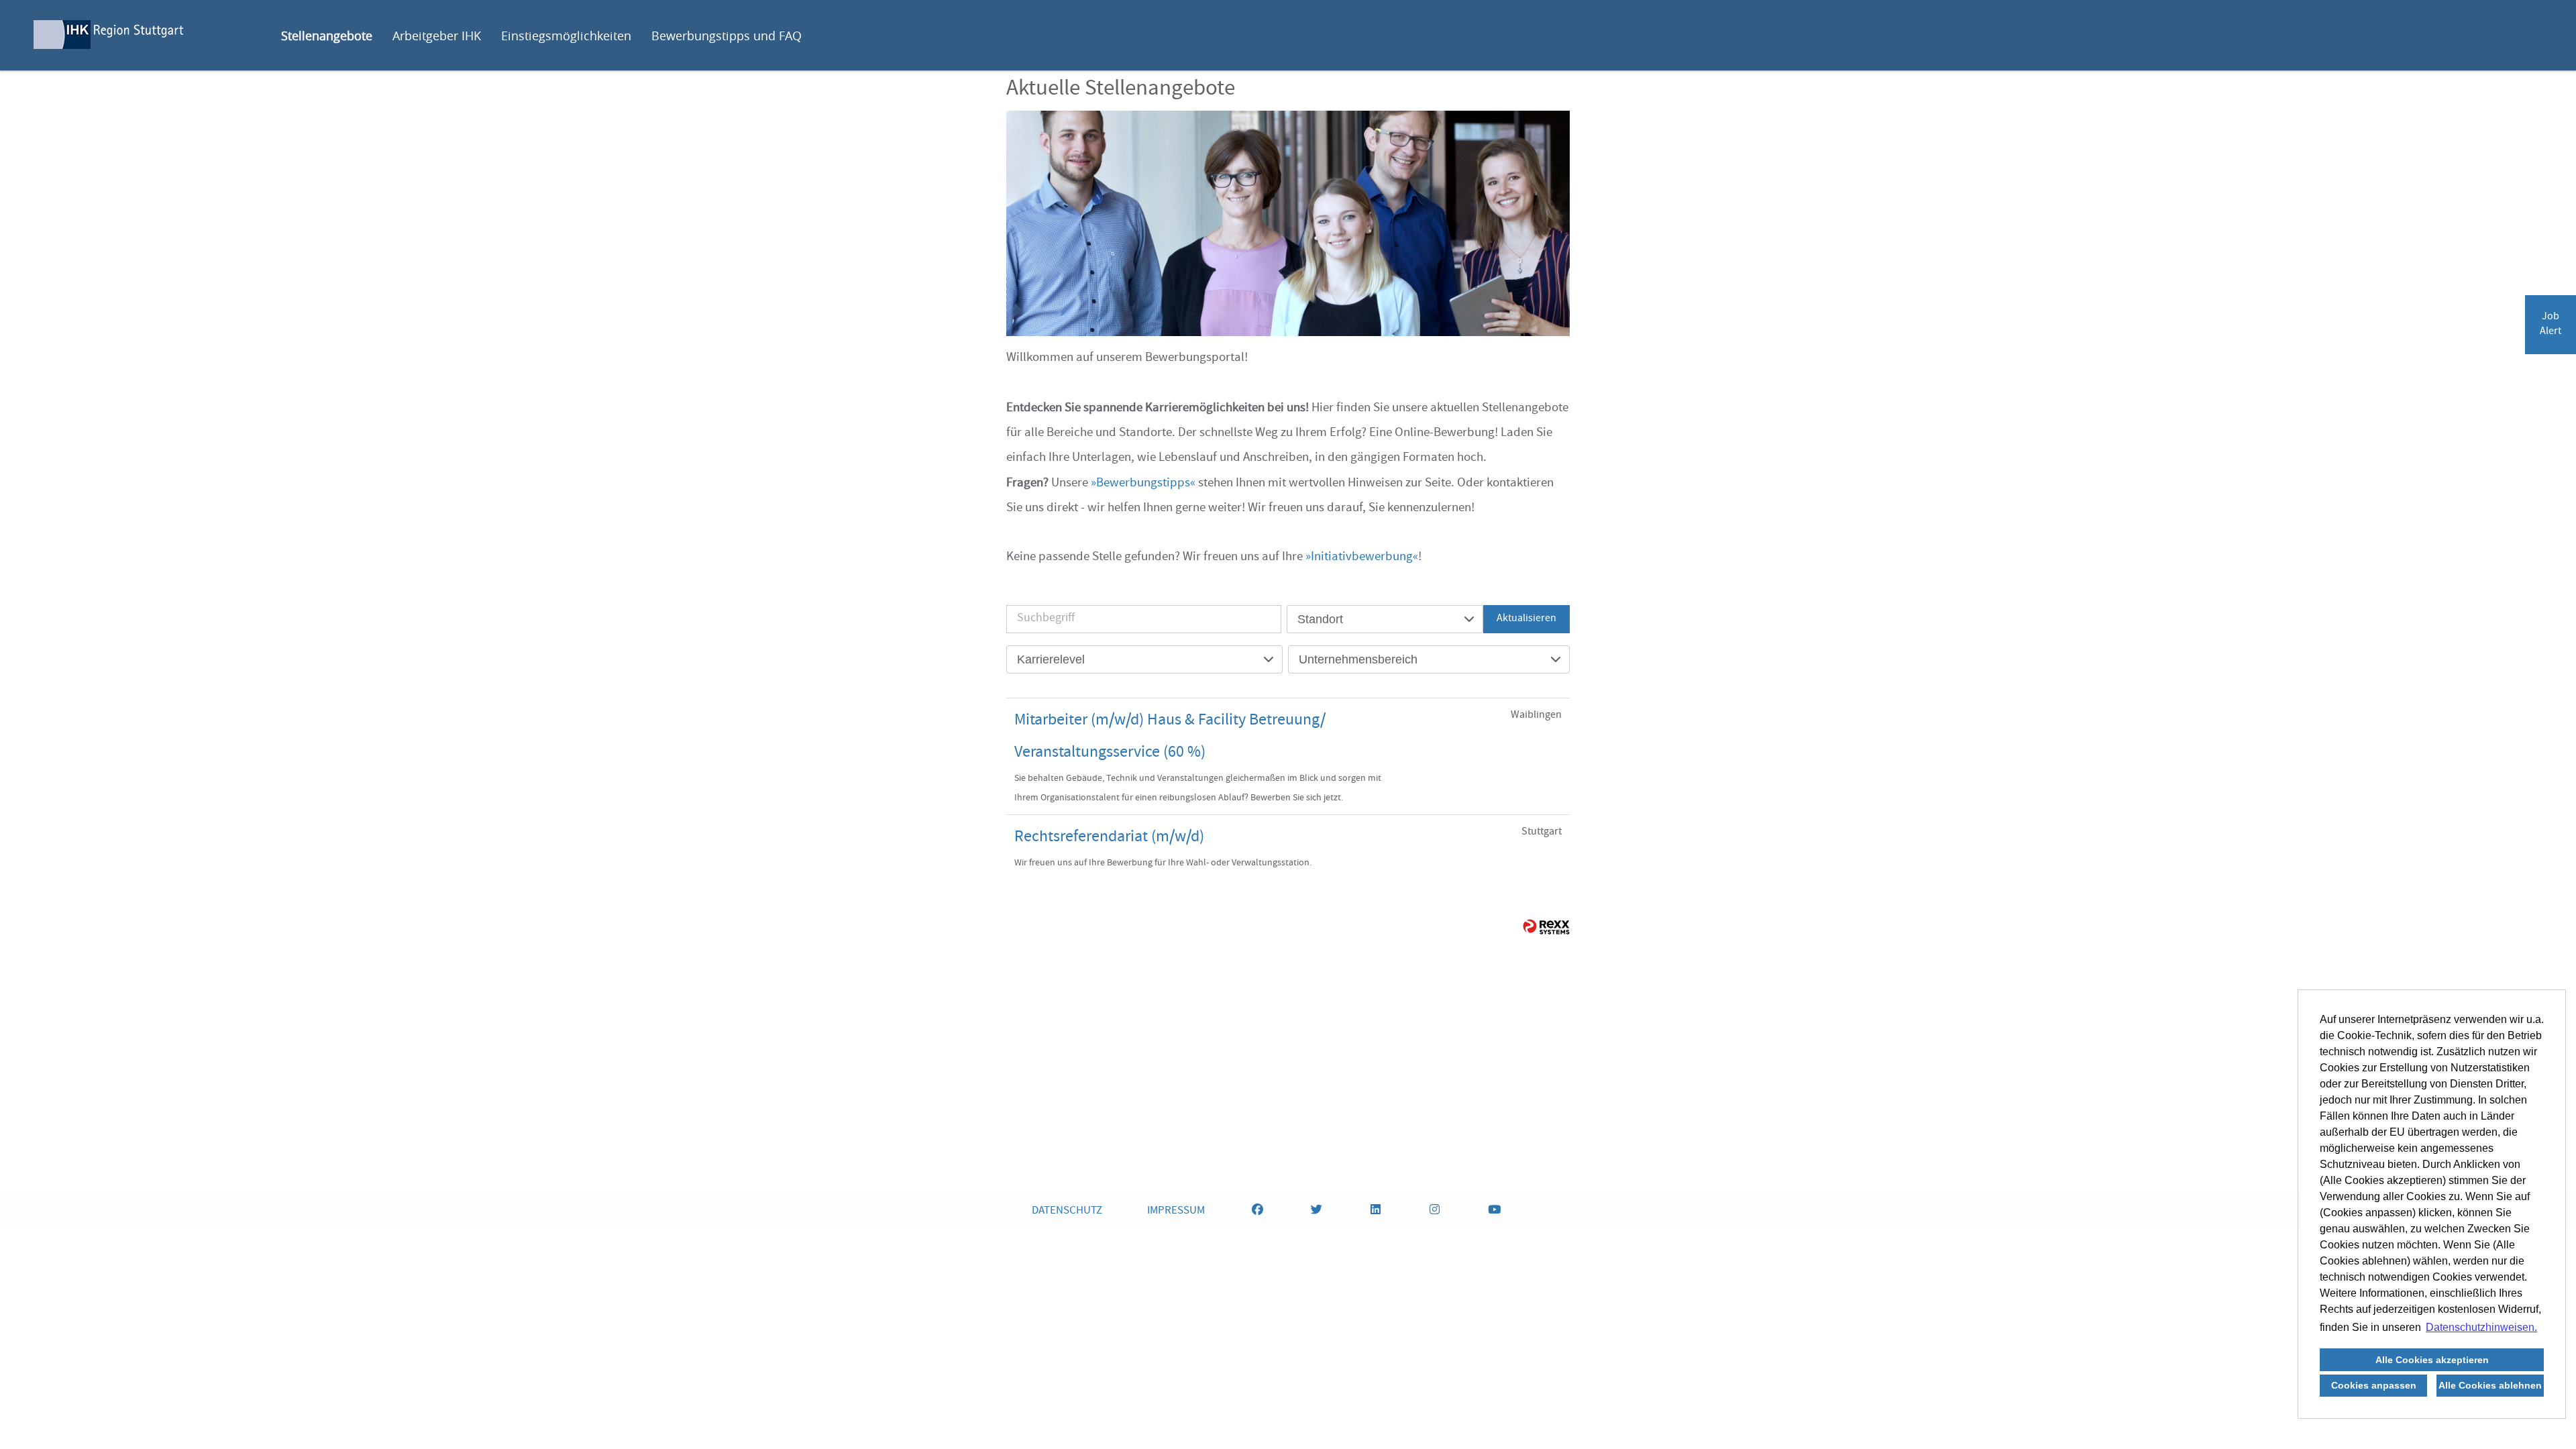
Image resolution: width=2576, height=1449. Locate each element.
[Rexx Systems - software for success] (1546, 927)
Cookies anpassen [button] (2374, 1385)
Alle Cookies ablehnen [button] (2490, 1385)
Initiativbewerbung (1362, 557)
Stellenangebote (327, 36)
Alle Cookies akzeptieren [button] (2432, 1360)
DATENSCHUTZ (1067, 1211)
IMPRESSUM (1176, 1211)
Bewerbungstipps (1143, 484)
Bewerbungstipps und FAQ (727, 36)
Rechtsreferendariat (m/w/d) (1109, 838)
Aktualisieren (1526, 619)
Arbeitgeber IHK (437, 36)
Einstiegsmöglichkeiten (566, 36)
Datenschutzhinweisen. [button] (2481, 1327)
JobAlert (2551, 325)
